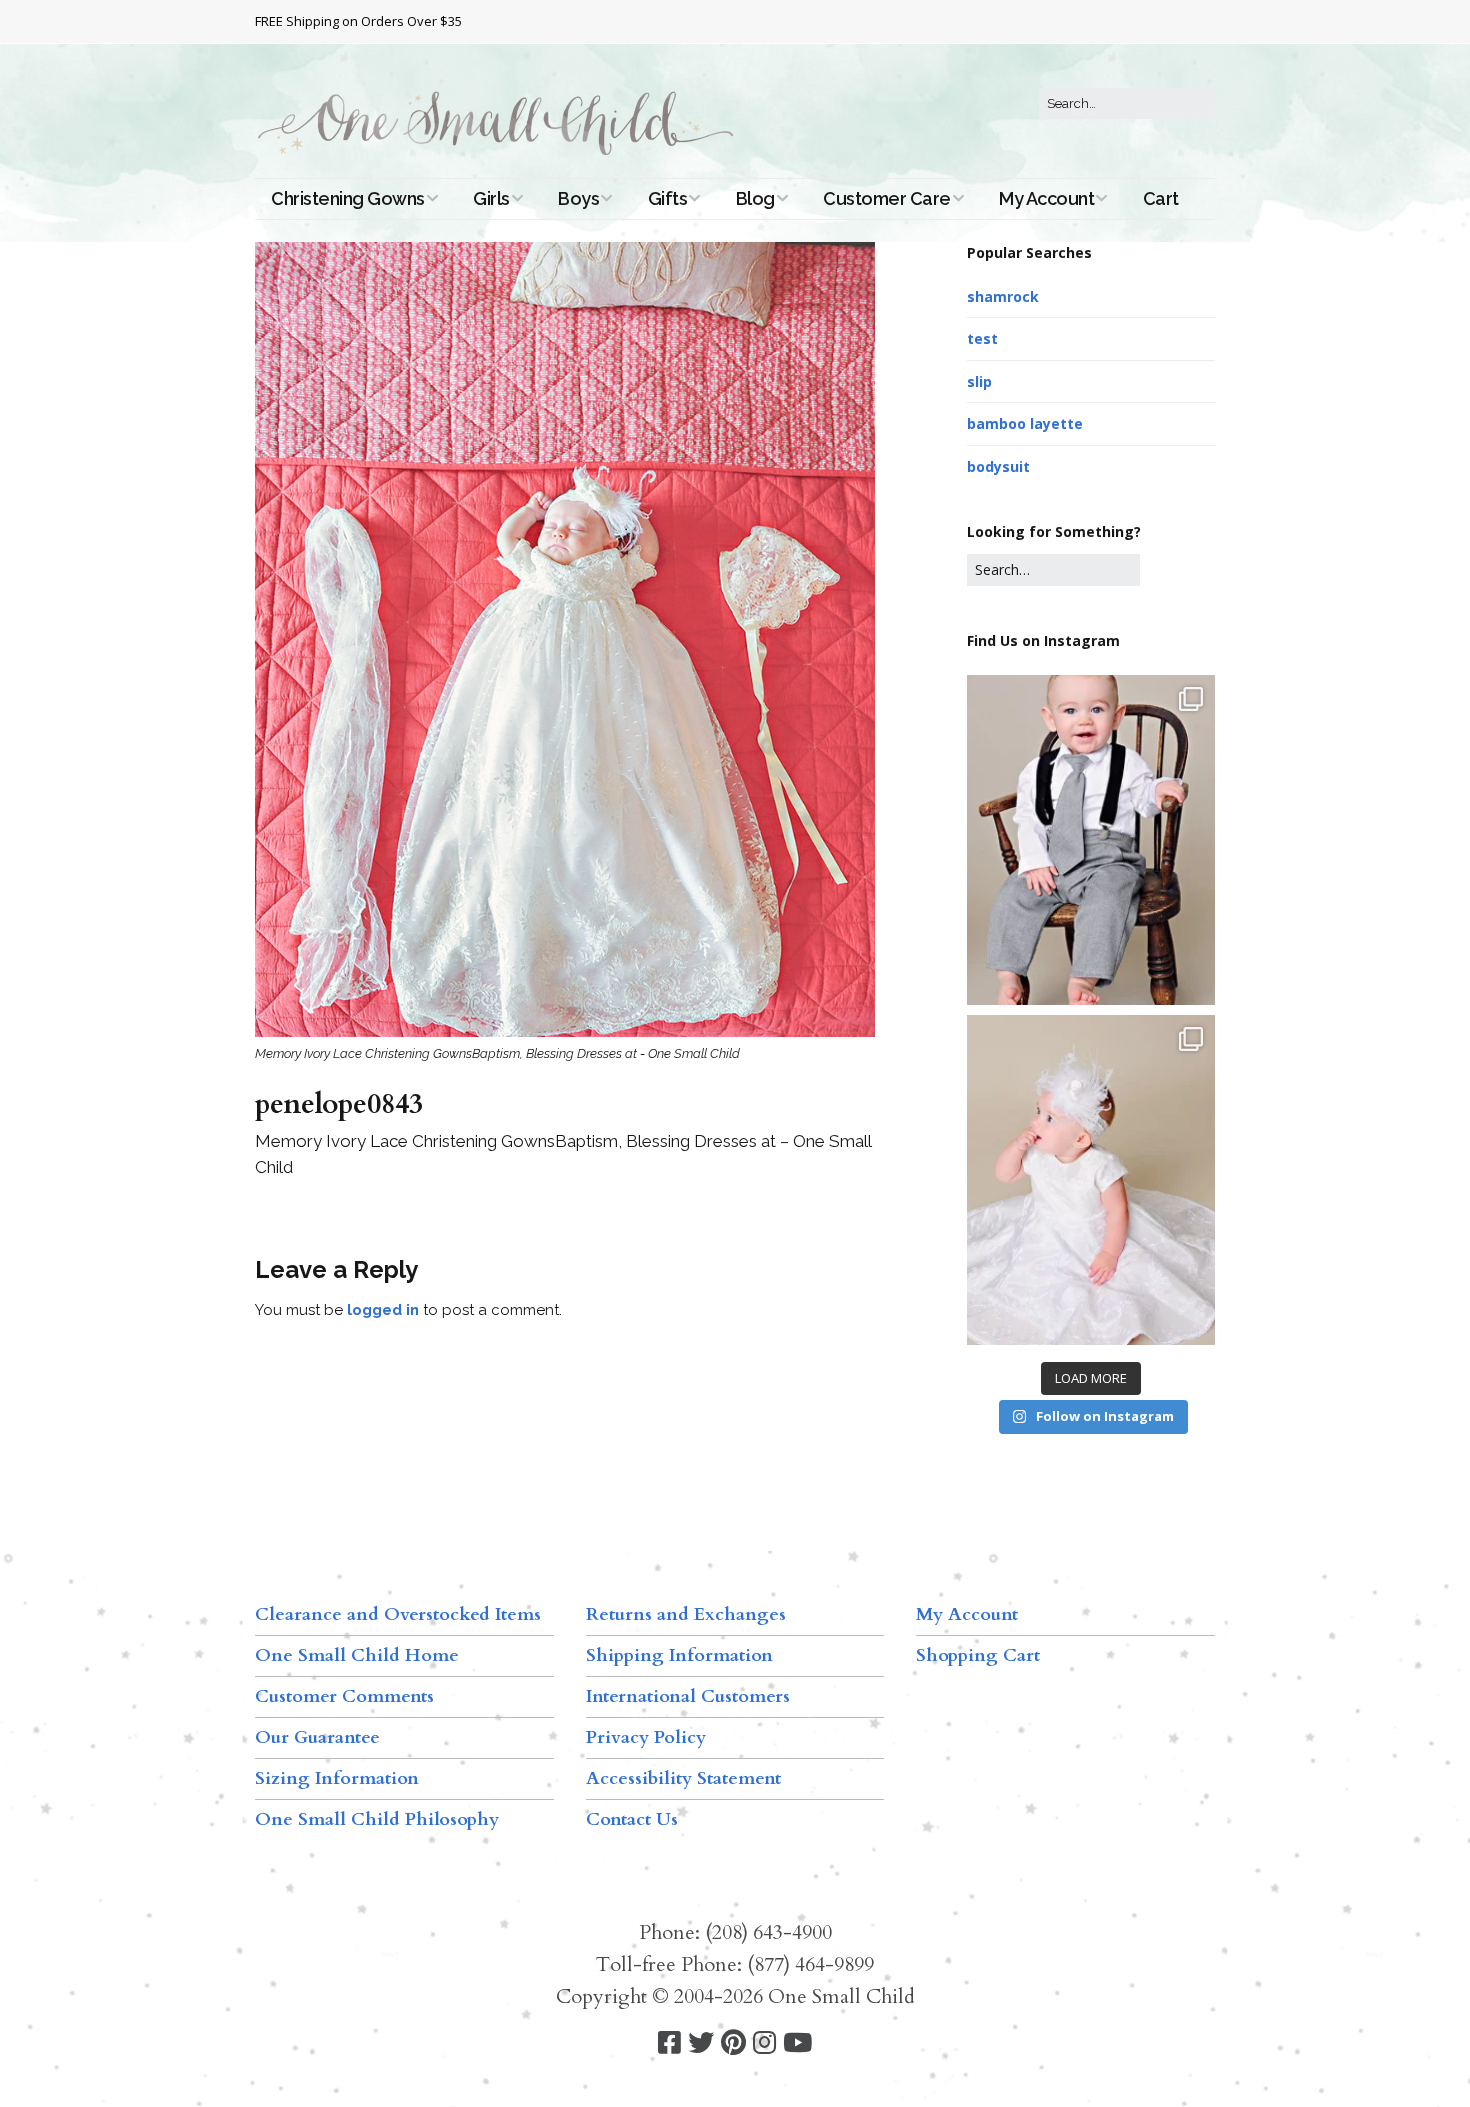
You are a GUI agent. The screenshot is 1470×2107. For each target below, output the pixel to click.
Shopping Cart (978, 1655)
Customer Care (887, 198)
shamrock (1003, 296)
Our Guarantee (317, 1737)
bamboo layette (1025, 423)
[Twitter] (701, 2043)
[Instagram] (764, 2043)
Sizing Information (337, 1778)
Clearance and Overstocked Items (398, 1614)
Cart (1161, 198)
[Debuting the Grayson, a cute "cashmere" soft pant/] (1091, 840)
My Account (1046, 198)
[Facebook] (669, 2043)
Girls (491, 198)
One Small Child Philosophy (377, 1819)
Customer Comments (344, 1696)
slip (979, 381)
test (982, 338)
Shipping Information (679, 1655)
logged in (383, 1310)
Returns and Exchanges (686, 1614)
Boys (578, 198)
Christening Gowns (348, 198)
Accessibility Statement (683, 1778)
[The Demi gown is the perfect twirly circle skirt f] (1091, 1180)
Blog (755, 198)
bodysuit (998, 466)
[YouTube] (797, 2043)
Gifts (668, 198)
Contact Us (632, 1819)
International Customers (688, 1696)
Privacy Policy (646, 1737)
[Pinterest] (733, 2043)
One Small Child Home (357, 1655)
